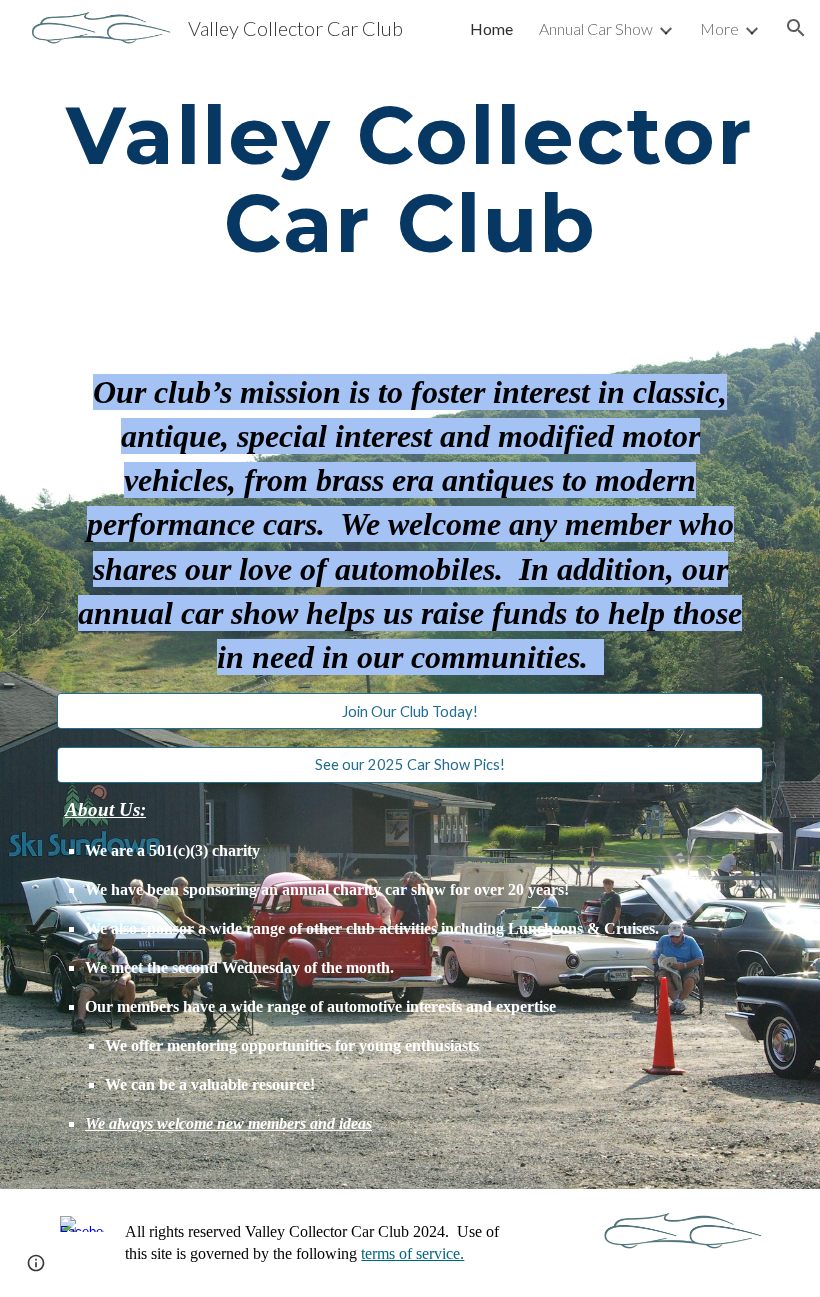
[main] (410, 180)
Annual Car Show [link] (596, 28)
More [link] (719, 28)
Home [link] (491, 28)
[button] (796, 28)
